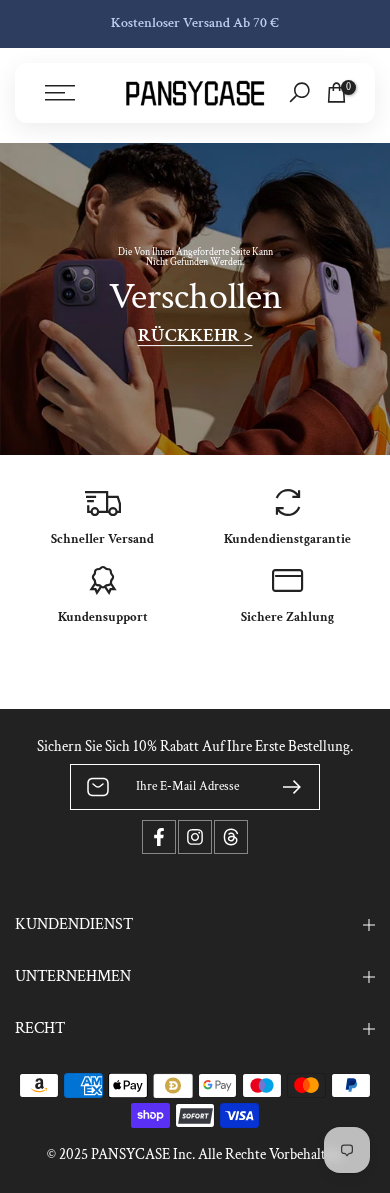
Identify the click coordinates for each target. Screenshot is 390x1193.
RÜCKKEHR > (195, 336)
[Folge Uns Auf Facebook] (159, 837)
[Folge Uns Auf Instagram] (195, 837)
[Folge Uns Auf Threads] (231, 837)
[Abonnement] (284, 787)
